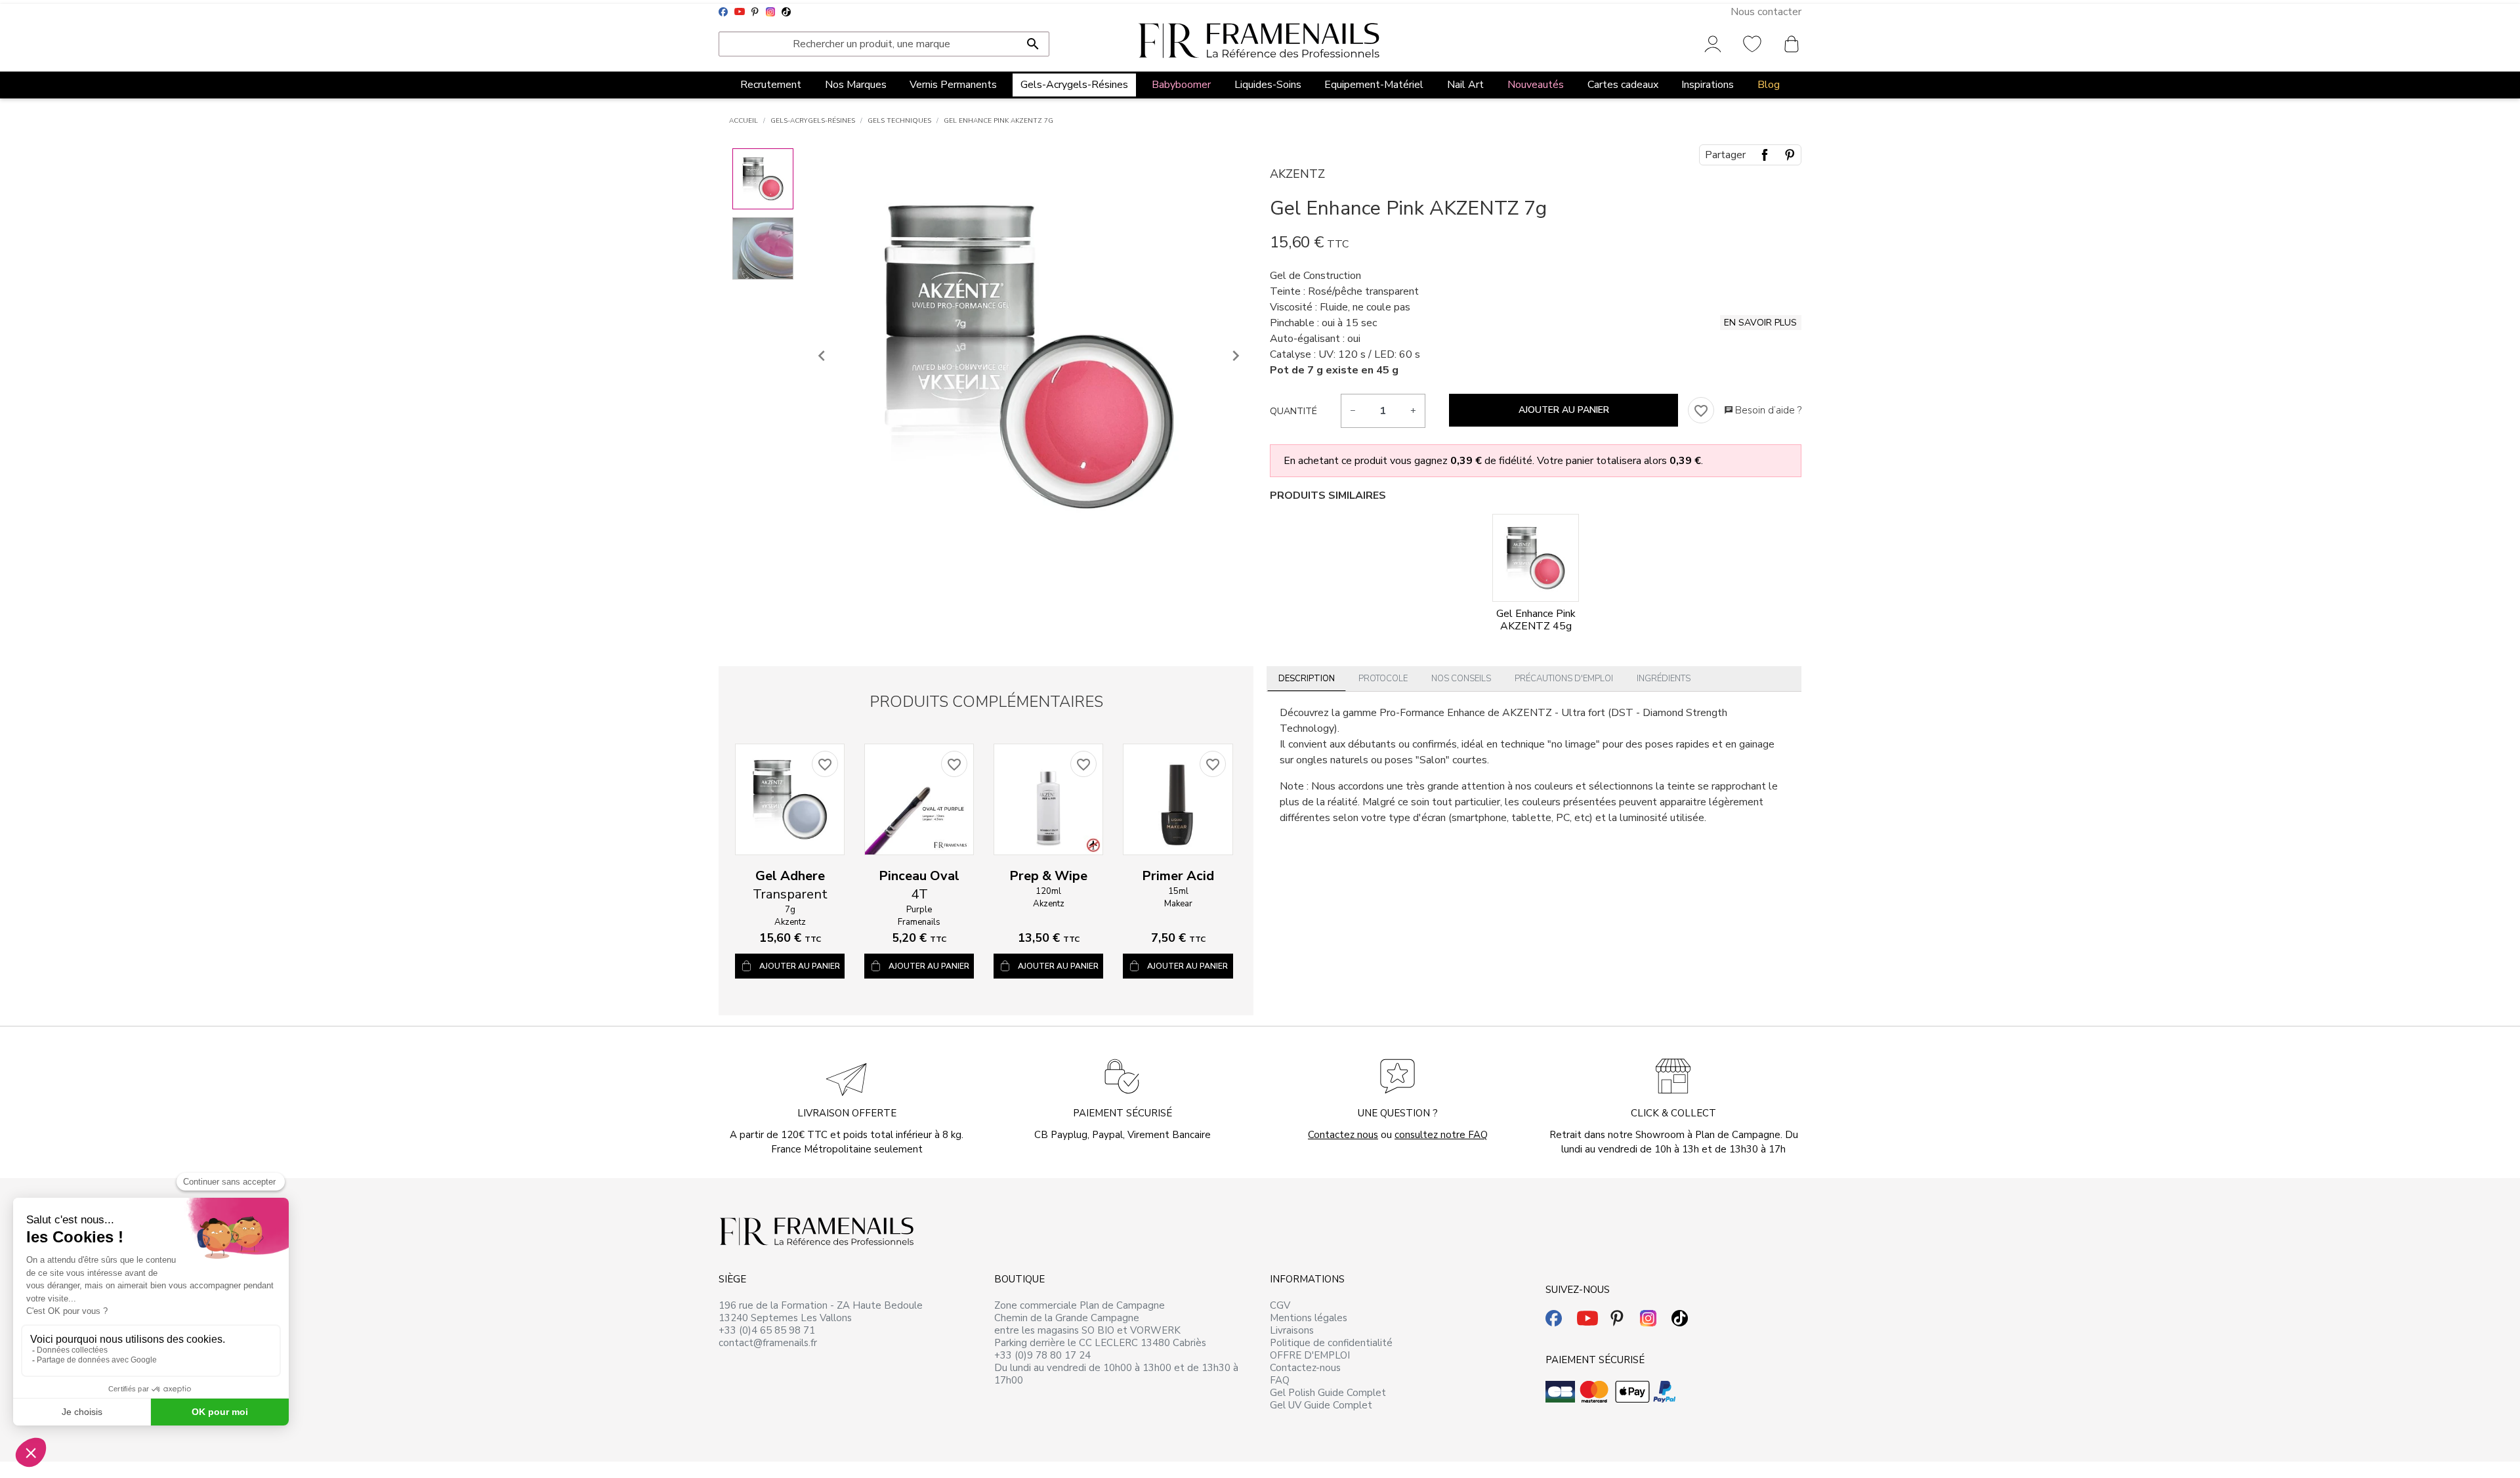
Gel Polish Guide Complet (1328, 1393)
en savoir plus (1760, 323)
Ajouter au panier (1564, 410)
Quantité (1293, 411)
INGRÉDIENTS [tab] (1664, 679)
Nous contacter (1766, 12)
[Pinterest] (1790, 155)
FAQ (1280, 1380)
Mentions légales (1309, 1318)
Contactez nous (1343, 1135)
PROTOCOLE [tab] (1383, 679)
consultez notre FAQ (1441, 1135)
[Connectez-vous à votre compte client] (1713, 43)
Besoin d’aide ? (1763, 410)
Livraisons (1292, 1330)
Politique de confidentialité (1331, 1343)
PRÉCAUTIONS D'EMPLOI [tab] (1564, 679)
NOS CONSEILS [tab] (1461, 679)
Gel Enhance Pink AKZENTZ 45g (1536, 620)
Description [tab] (1307, 679)
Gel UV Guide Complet (1321, 1405)
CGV (1280, 1305)
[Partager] (1765, 155)
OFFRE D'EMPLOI (1310, 1355)
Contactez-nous (1305, 1368)
